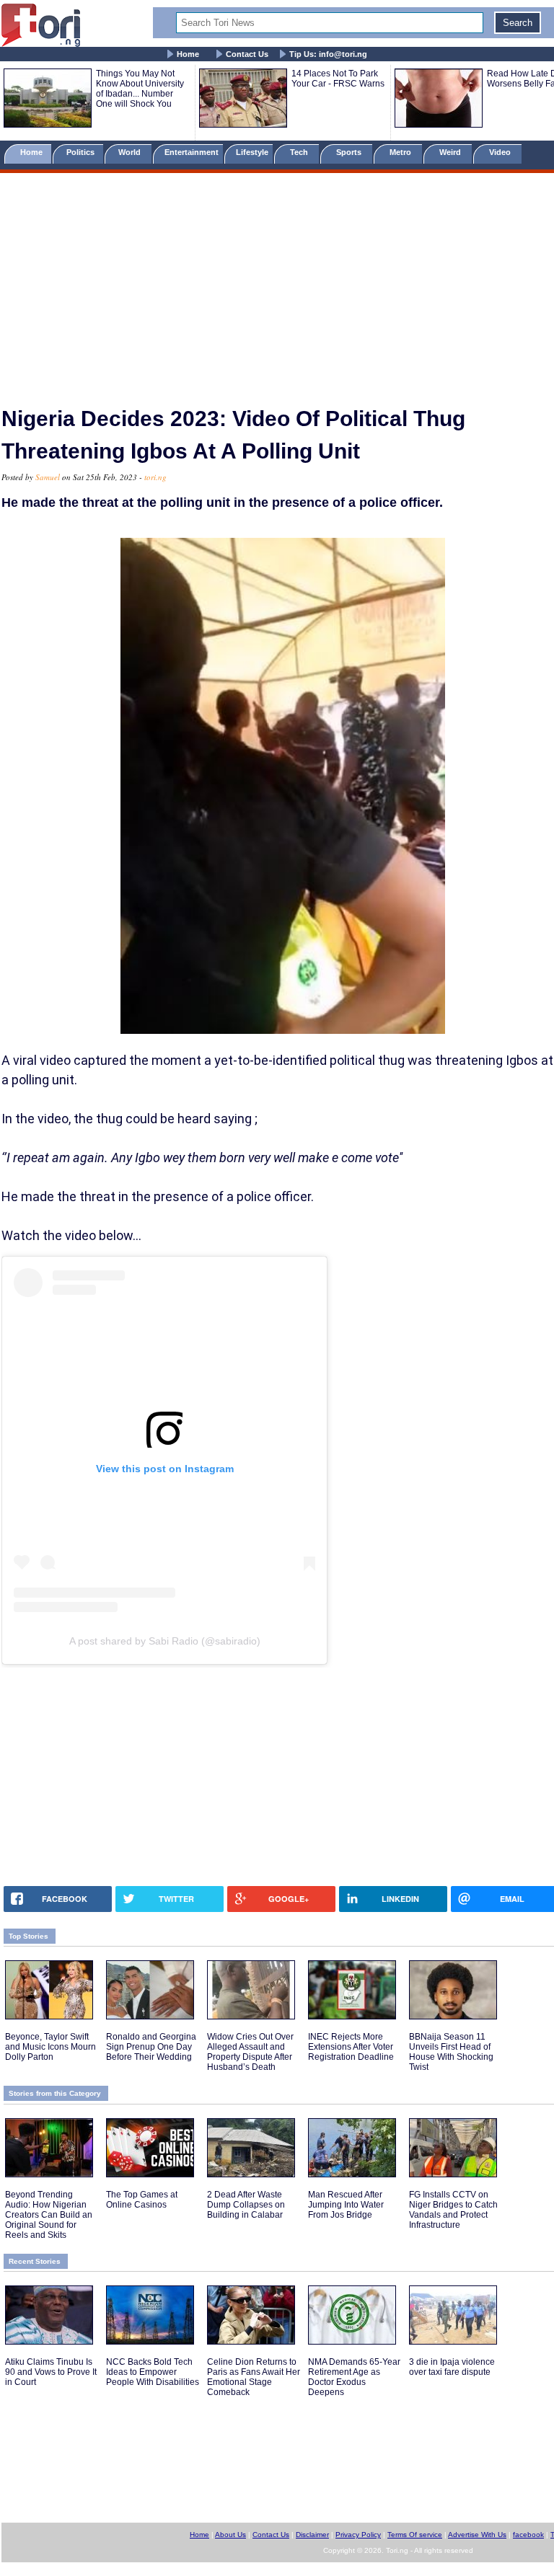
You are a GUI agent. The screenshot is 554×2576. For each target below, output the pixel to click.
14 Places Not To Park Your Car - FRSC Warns (338, 79)
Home (188, 54)
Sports (350, 152)
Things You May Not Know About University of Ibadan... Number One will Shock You (140, 89)
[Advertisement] (277, 283)
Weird (451, 152)
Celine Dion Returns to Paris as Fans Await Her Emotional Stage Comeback (254, 2377)
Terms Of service (415, 2535)
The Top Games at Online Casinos (142, 2200)
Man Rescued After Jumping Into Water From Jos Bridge (346, 2205)
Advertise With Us (477, 2535)
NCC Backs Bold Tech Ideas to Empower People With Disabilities (153, 2372)
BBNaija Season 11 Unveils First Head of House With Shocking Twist (451, 2052)
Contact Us (247, 54)
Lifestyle (252, 152)
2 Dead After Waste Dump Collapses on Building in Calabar (246, 2205)
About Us (230, 2535)
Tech (300, 152)
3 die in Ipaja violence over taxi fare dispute (452, 2367)
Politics (82, 152)
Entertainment (192, 152)
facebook (528, 2535)
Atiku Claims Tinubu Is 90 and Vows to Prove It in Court (51, 2372)
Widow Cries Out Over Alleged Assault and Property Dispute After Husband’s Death (250, 2052)
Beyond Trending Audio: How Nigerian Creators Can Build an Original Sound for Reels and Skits (49, 2215)
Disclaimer (312, 2535)
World (132, 152)
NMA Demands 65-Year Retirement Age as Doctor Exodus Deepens (354, 2377)
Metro (401, 152)
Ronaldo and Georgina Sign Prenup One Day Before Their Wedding (151, 2047)
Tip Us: (328, 54)
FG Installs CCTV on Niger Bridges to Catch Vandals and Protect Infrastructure (453, 2210)
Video (501, 152)
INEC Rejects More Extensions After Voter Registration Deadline (351, 2047)
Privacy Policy (358, 2535)
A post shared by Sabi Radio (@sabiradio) (165, 1641)
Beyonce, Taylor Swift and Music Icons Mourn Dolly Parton (50, 2047)
